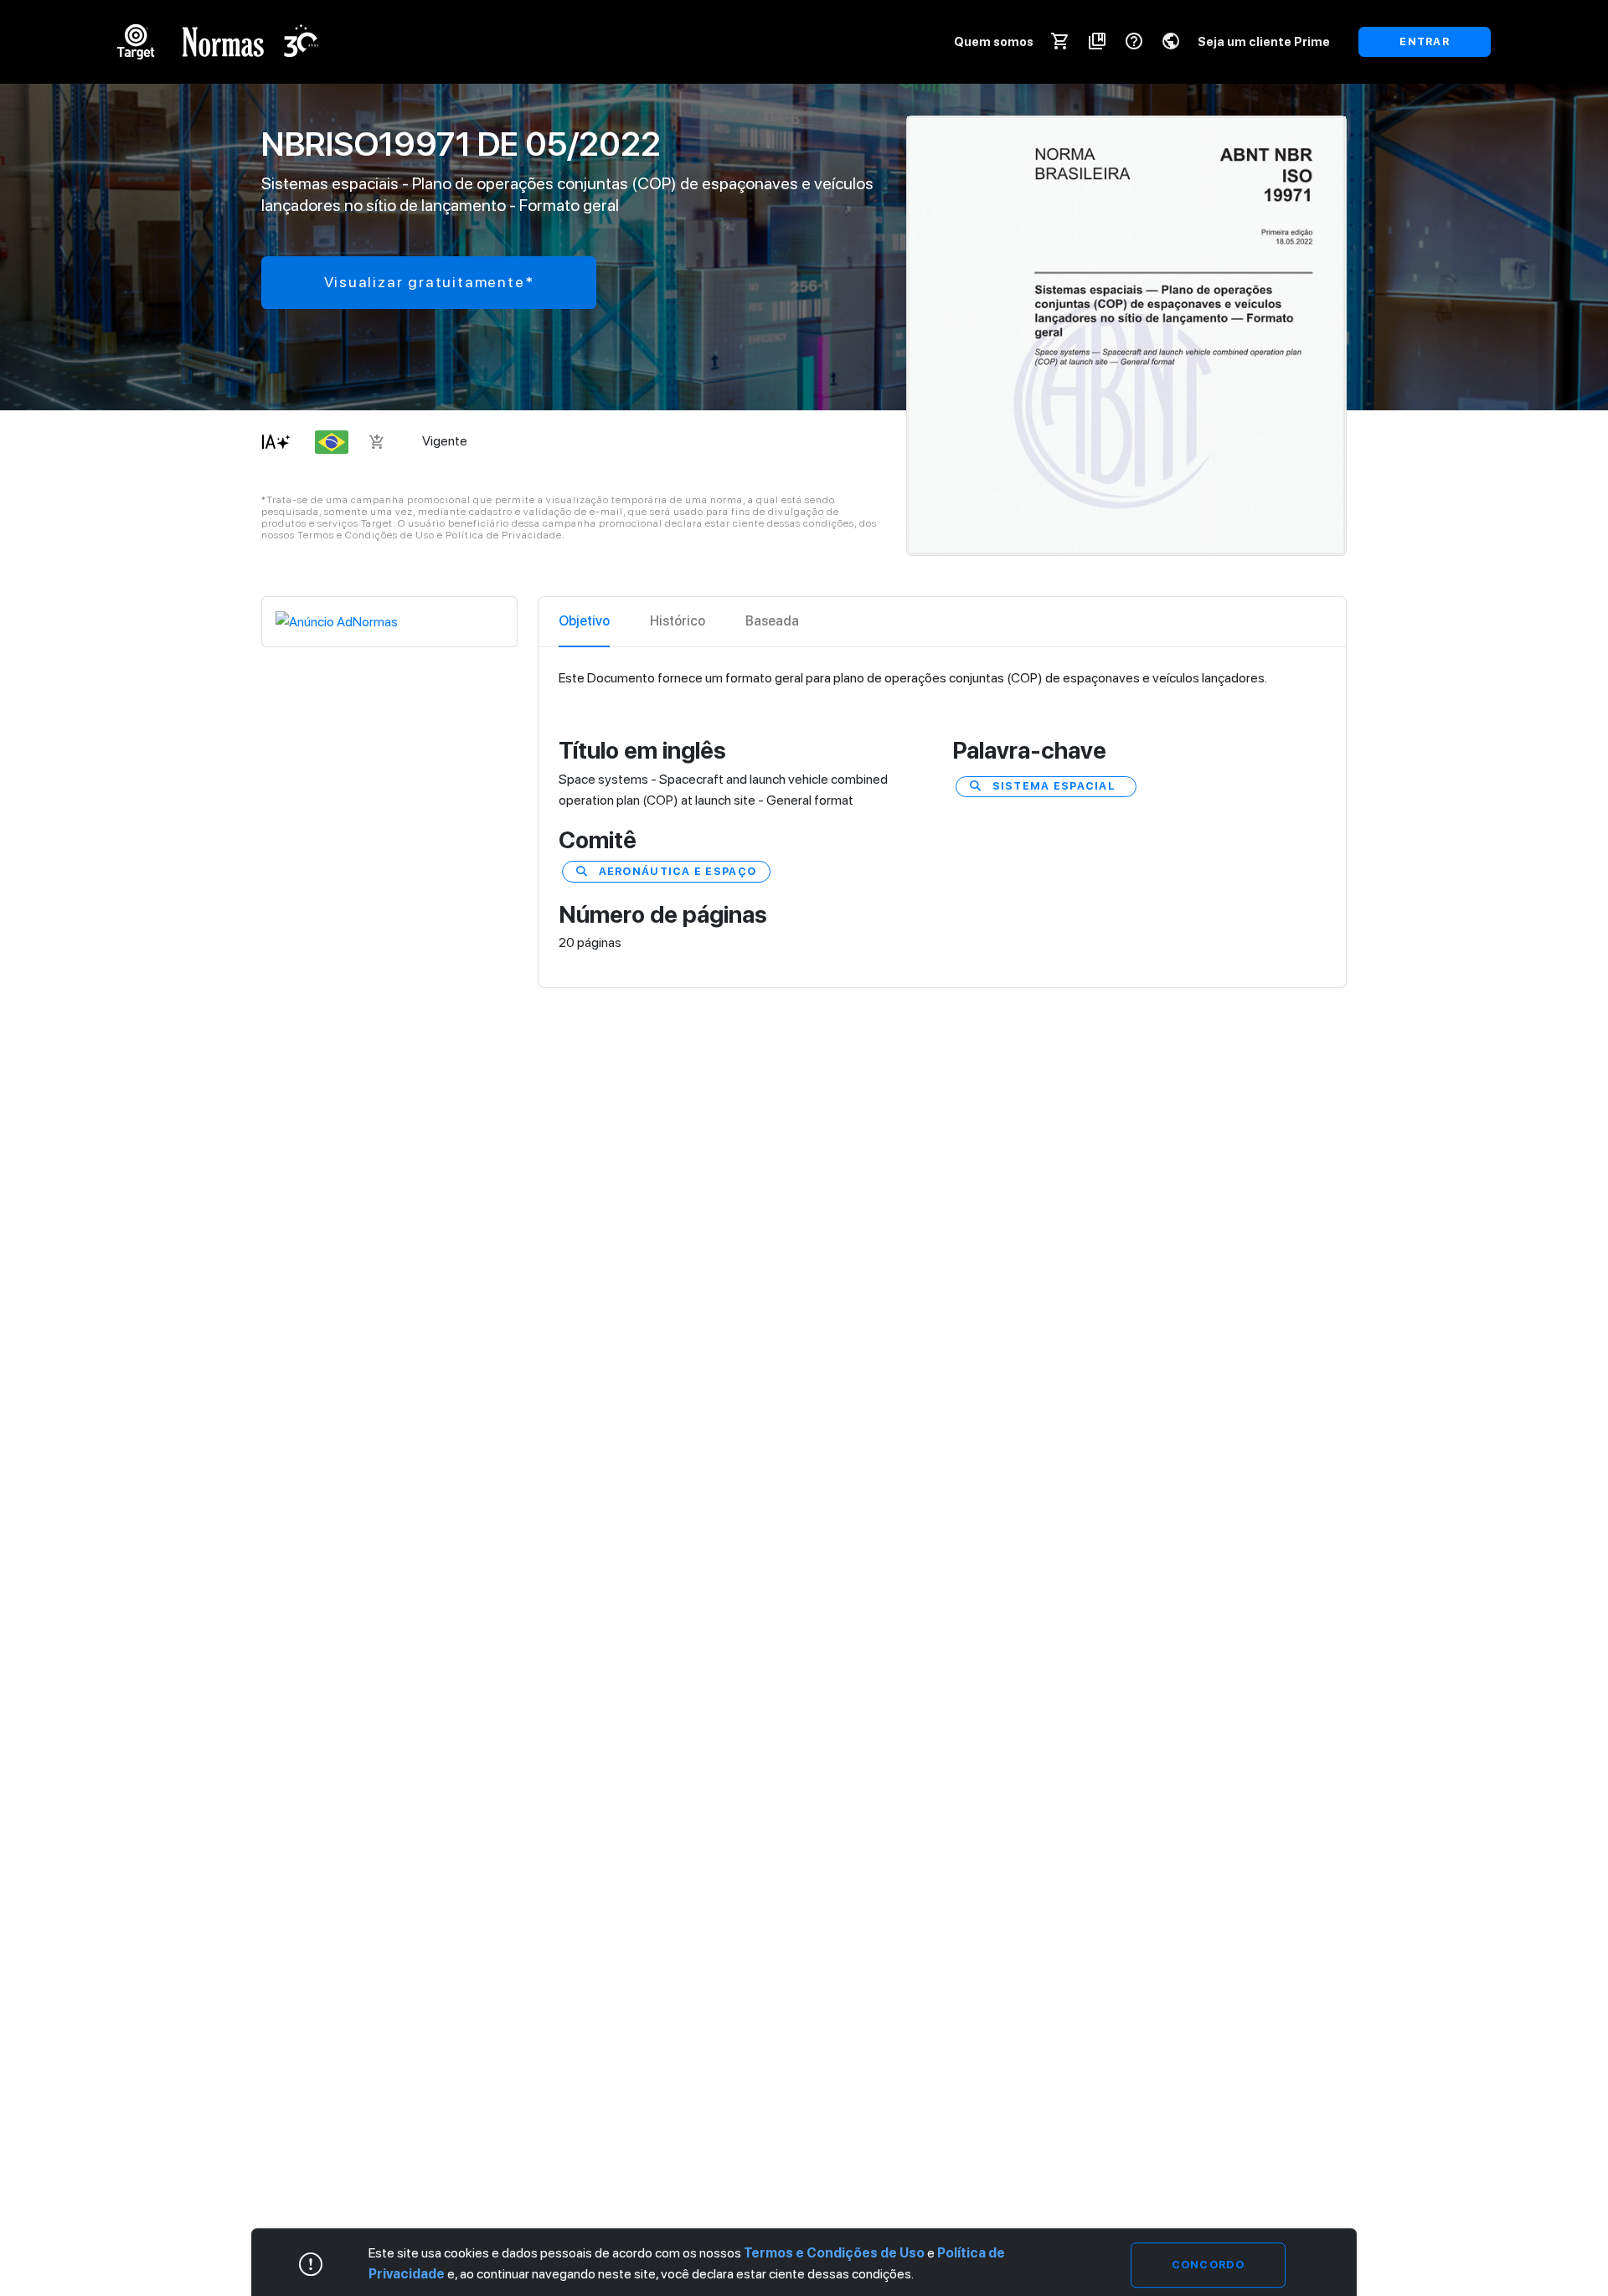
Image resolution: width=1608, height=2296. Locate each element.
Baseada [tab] (772, 621)
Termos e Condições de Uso (834, 2253)
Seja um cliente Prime (1264, 41)
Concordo (1208, 2265)
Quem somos (994, 41)
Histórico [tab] (678, 621)
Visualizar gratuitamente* (429, 282)
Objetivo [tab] (584, 621)
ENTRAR (1425, 41)
